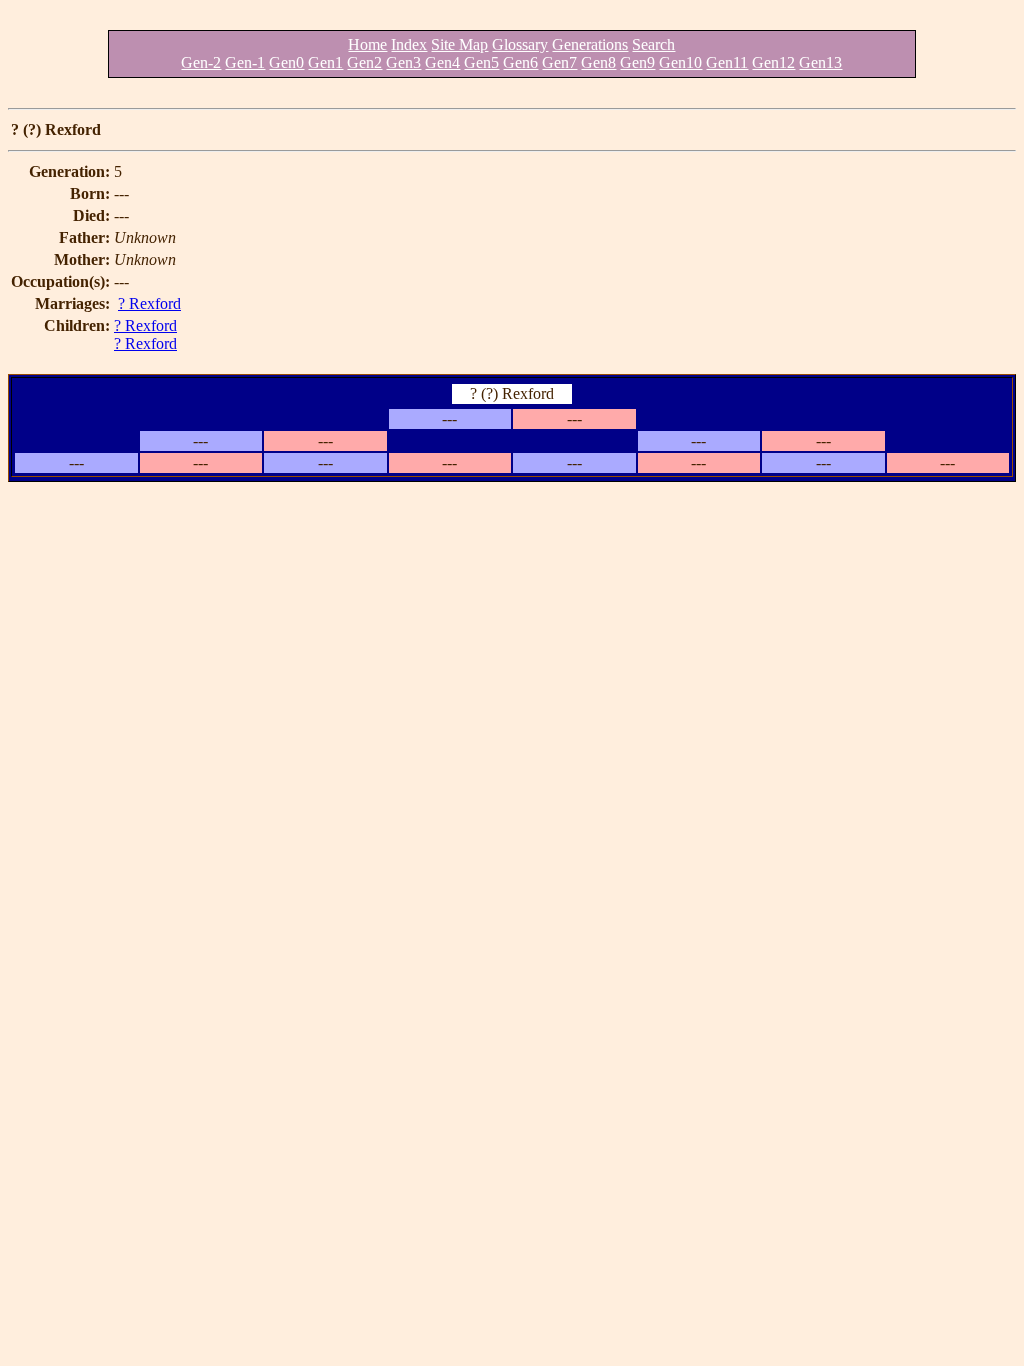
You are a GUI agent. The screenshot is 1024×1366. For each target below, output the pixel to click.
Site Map (459, 44)
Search (653, 44)
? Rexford (149, 303)
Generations (590, 44)
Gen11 (727, 62)
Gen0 (286, 62)
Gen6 (520, 62)
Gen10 (680, 62)
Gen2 (364, 62)
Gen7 (559, 62)
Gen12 (773, 62)
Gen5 (481, 62)
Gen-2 (201, 62)
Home (367, 44)
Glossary (520, 44)
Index (409, 44)
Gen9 (637, 62)
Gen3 (403, 62)
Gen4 (442, 62)
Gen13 (820, 62)
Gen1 (325, 62)
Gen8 (598, 62)
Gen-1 (245, 62)
